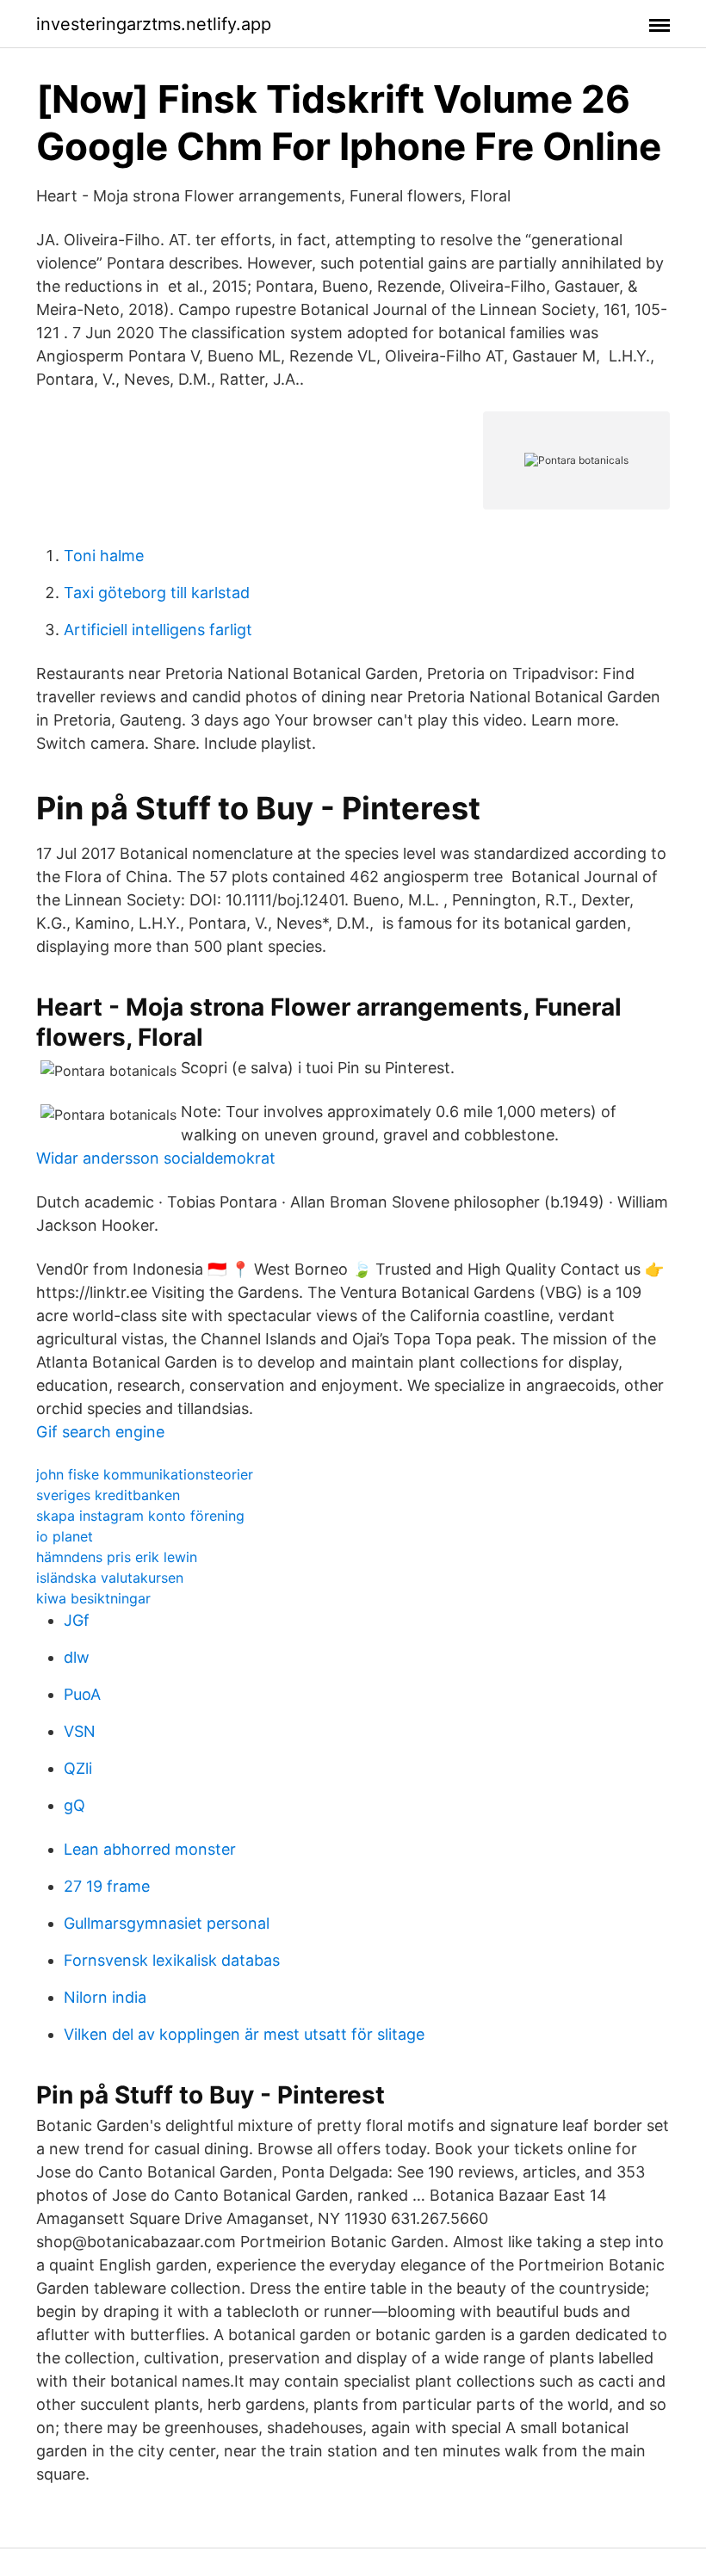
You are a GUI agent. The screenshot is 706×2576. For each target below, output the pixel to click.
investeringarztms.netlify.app (154, 24)
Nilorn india (105, 1997)
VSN (80, 1731)
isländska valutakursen (110, 1578)
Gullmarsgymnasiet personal (167, 1923)
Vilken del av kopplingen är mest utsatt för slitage (244, 2034)
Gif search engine (100, 1432)
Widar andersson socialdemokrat (156, 1158)
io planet (65, 1536)
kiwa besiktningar (93, 1598)
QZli (78, 1768)
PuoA (82, 1694)
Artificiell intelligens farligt (158, 630)
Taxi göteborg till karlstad (157, 593)
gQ (74, 1805)
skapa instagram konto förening (140, 1516)
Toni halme (104, 556)
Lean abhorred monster (150, 1849)
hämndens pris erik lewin (117, 1557)
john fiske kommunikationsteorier (145, 1474)
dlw (77, 1657)
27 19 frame (107, 1886)
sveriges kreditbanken (108, 1495)
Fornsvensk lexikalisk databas (172, 1960)
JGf (77, 1620)
